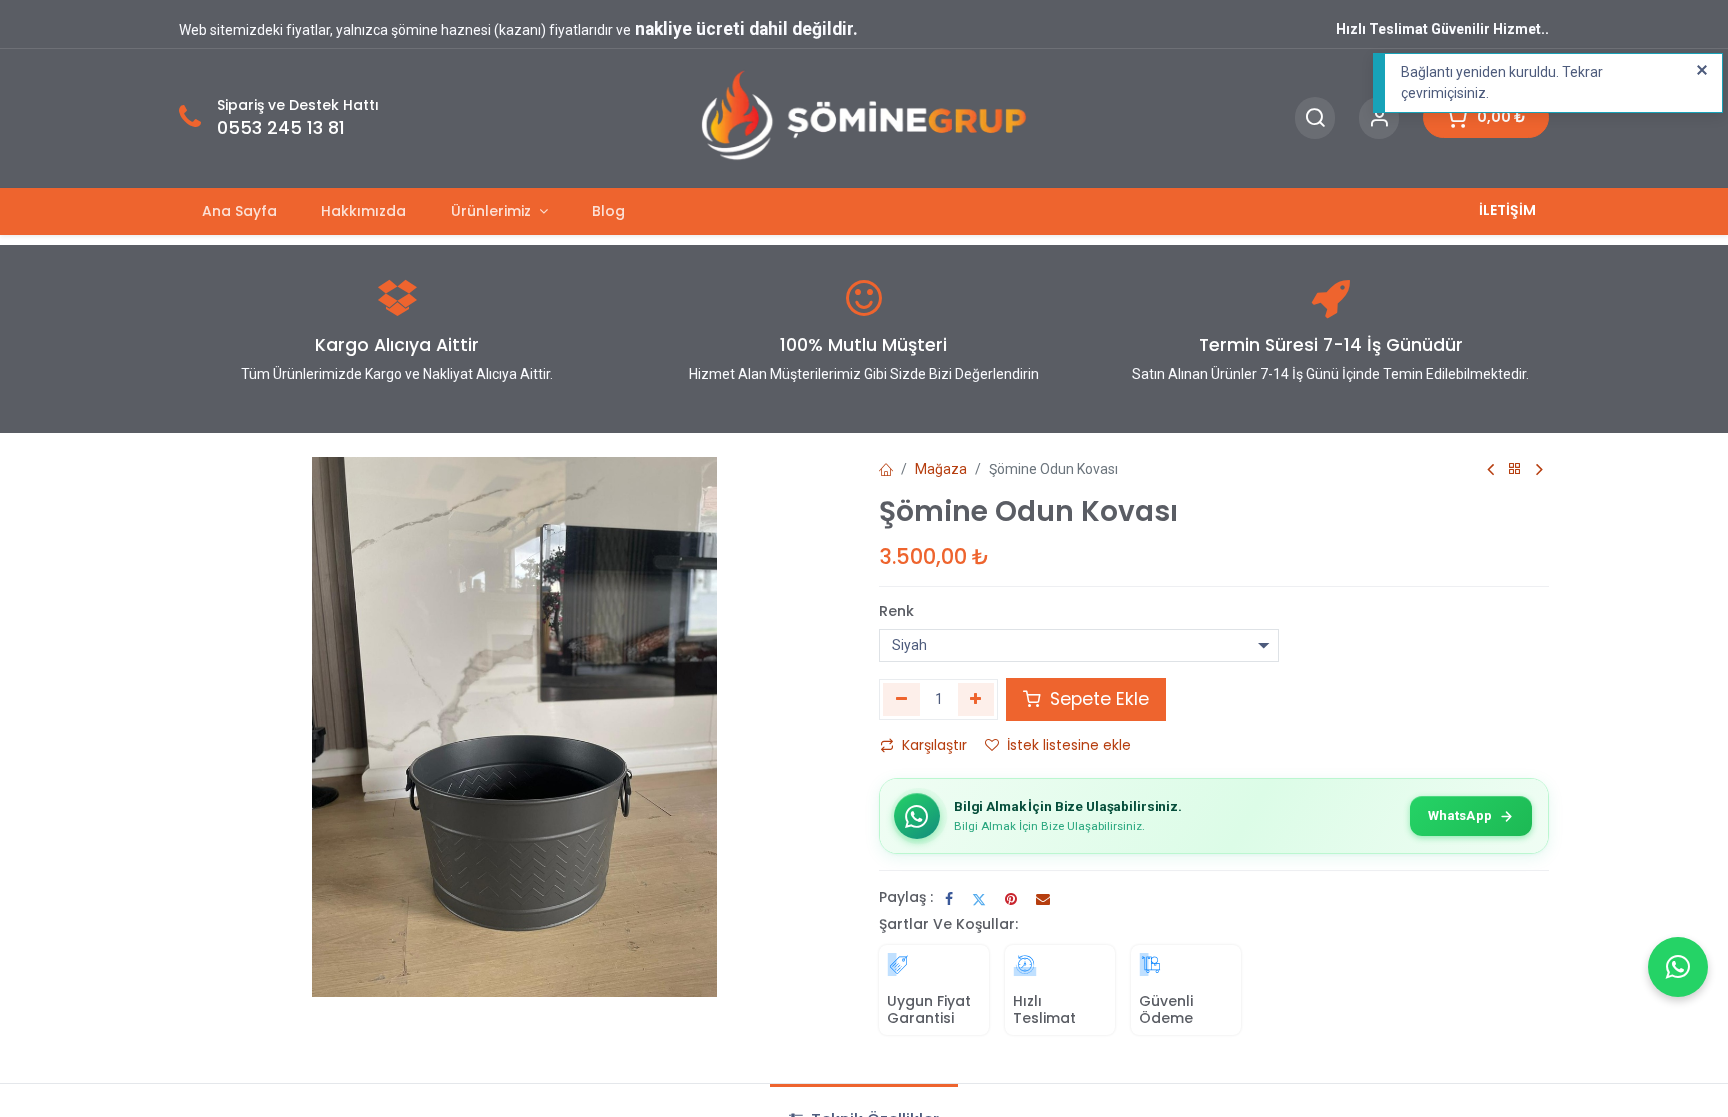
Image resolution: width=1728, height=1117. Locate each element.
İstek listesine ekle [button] (1069, 745)
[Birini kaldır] (901, 699)
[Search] (1315, 118)
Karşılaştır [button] (934, 745)
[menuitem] (239, 211)
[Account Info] (1379, 118)
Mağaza (941, 469)
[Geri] (1515, 469)
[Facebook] (949, 899)
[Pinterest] (1011, 899)
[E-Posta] (1043, 899)
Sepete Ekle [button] (1097, 699)
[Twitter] (979, 899)
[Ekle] (976, 699)
